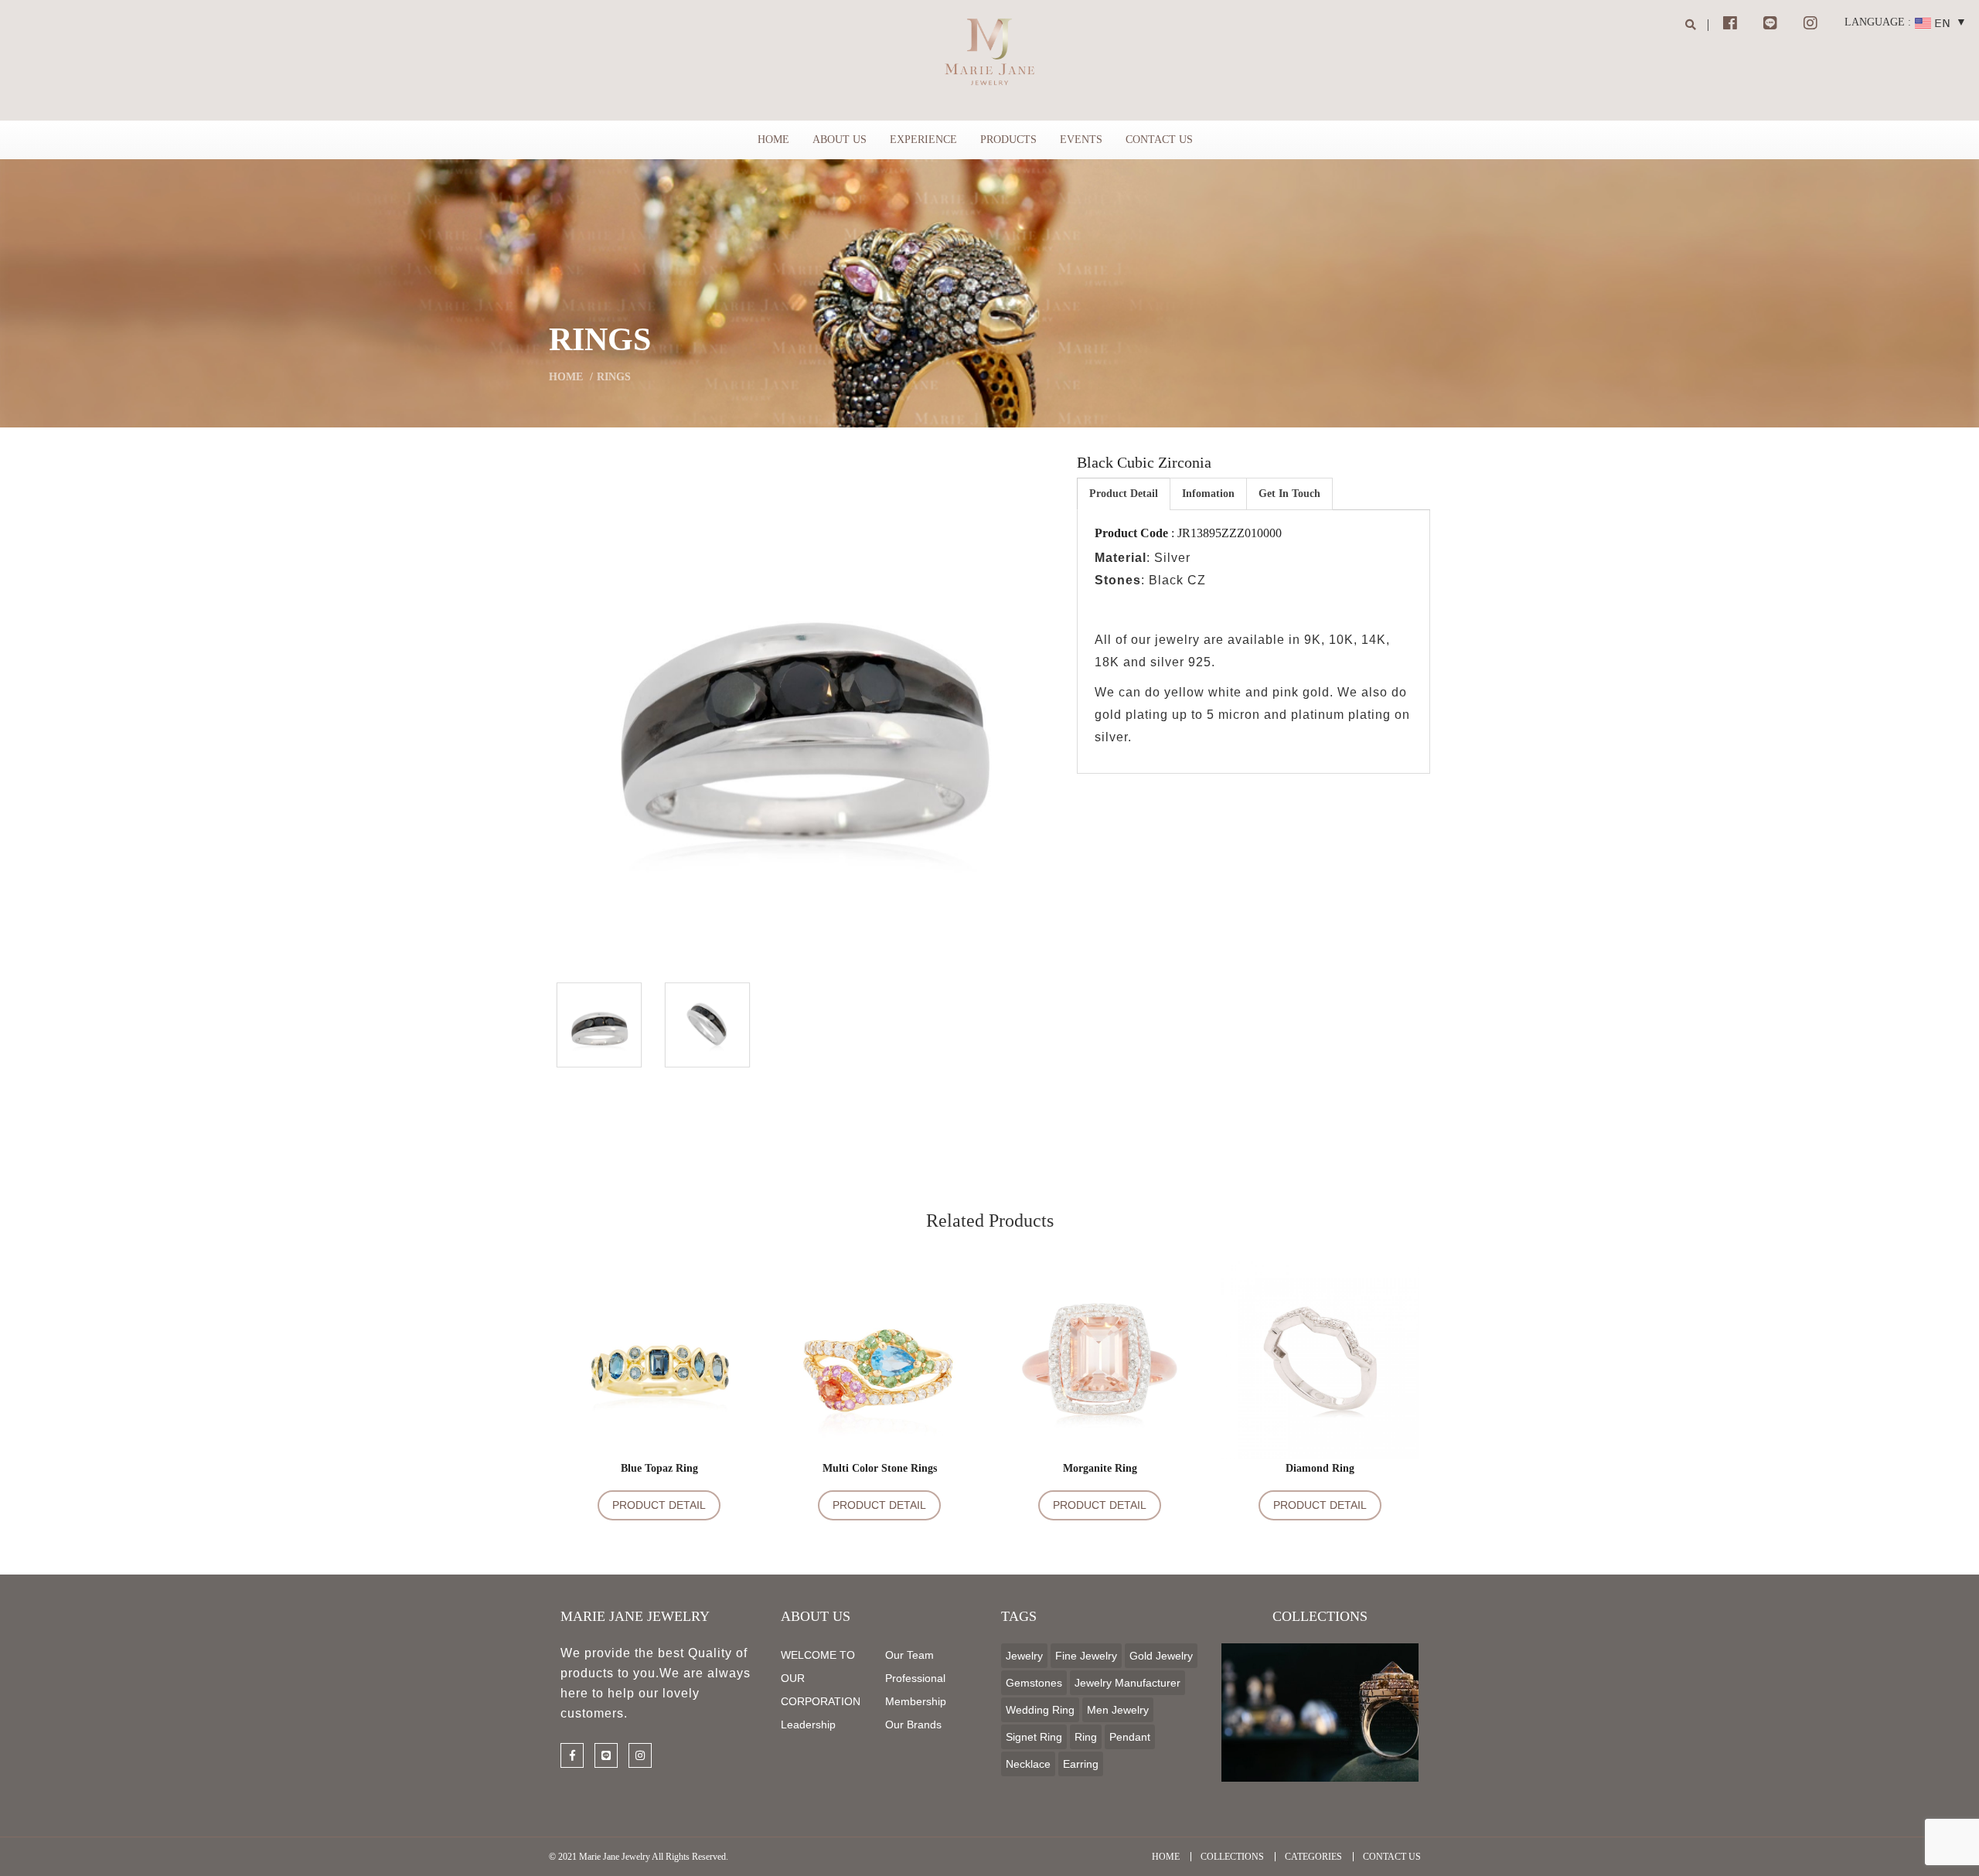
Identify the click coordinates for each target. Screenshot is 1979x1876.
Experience (923, 140)
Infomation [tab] (1208, 494)
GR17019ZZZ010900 (659, 1370)
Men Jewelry (1118, 1710)
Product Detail (659, 1505)
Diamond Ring (1320, 1468)
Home (773, 140)
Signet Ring (1034, 1737)
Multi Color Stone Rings (880, 1468)
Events (1081, 140)
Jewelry (1024, 1656)
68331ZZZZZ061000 (1100, 1370)
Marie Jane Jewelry (615, 1857)
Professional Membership (916, 1690)
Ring (1086, 1737)
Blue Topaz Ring (659, 1468)
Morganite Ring (1100, 1468)
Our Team (909, 1655)
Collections (1232, 1857)
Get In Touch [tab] (1289, 494)
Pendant (1130, 1737)
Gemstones (1034, 1683)
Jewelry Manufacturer (1127, 1683)
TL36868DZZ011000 (880, 1370)
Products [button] (1008, 140)
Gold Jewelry (1161, 1656)
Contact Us (1159, 140)
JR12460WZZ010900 (1320, 1370)
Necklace (1028, 1764)
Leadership (808, 1724)
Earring (1081, 1764)
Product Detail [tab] (1124, 494)
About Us (840, 140)
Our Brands (913, 1724)
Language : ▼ (1906, 22)
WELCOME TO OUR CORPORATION (821, 1678)
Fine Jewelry (1086, 1656)
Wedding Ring (1040, 1710)
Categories (1313, 1857)
